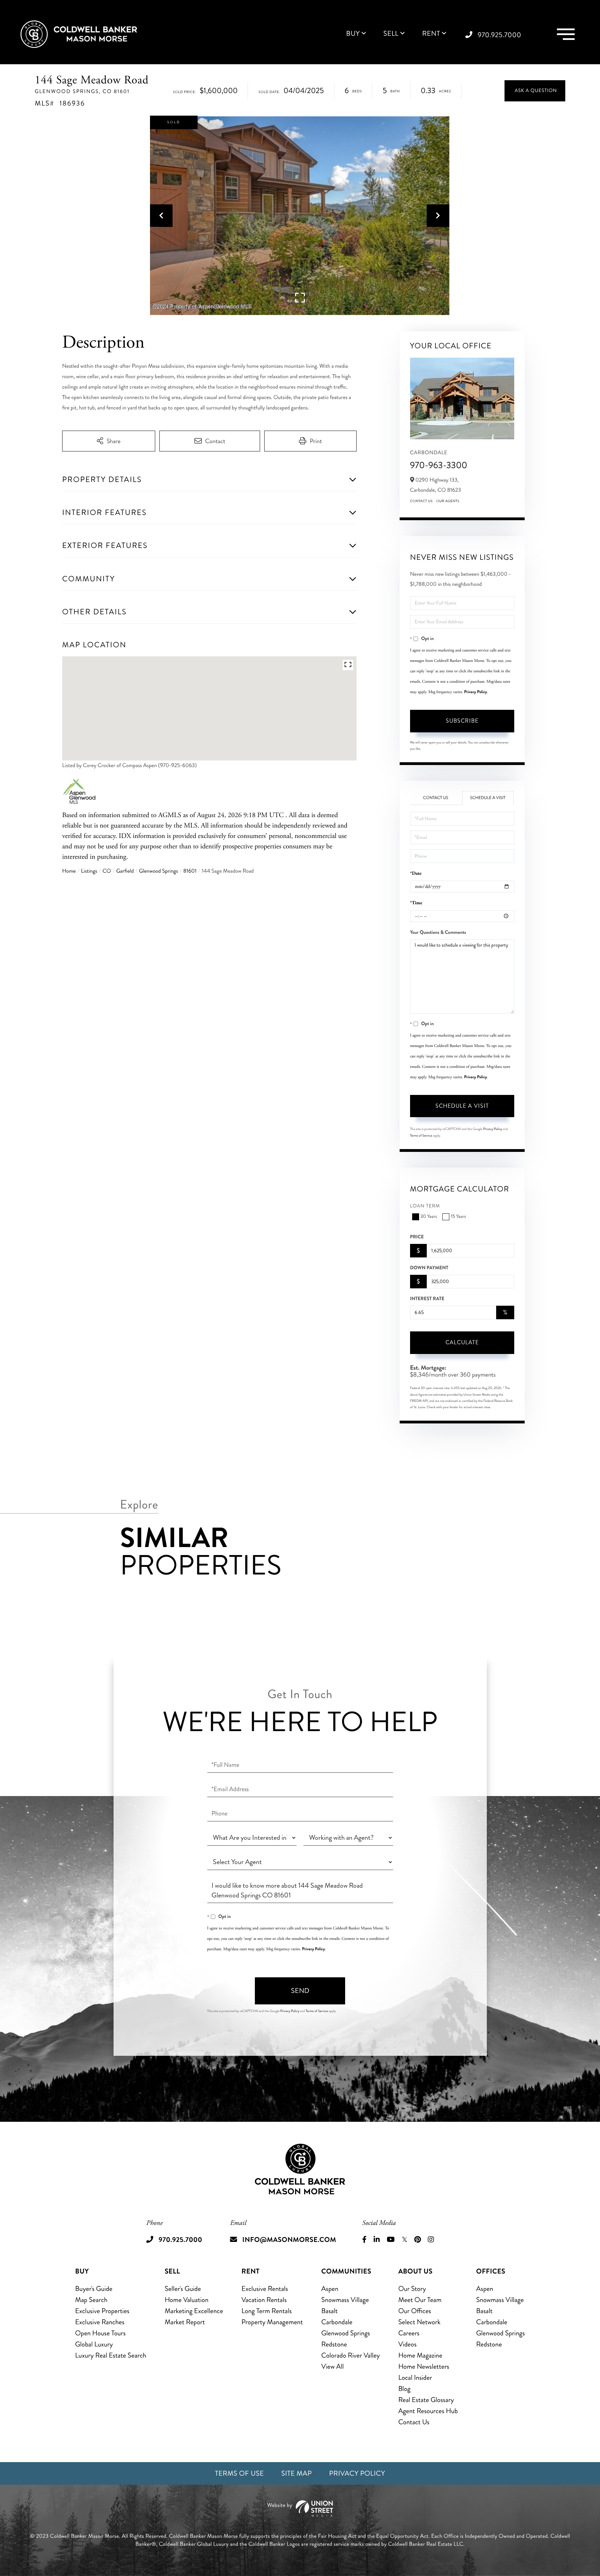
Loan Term (425, 1206)
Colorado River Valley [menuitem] (351, 2355)
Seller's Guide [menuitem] (183, 2289)
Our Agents (448, 501)
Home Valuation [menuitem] (186, 2300)
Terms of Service (421, 1136)
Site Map (297, 2473)
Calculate (462, 1342)
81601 (190, 871)
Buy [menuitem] (353, 34)
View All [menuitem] (332, 2366)
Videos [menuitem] (407, 2344)
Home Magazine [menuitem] (420, 2355)
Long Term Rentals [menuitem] (266, 2311)
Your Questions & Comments (438, 932)
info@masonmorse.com (289, 2240)
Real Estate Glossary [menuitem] (426, 2400)
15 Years (458, 1217)
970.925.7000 (499, 35)
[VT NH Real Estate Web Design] (300, 2508)
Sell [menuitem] (391, 34)
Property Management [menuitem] (272, 2322)
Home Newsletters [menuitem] (424, 2366)
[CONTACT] (535, 91)
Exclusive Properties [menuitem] (102, 2311)
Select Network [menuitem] (419, 2322)
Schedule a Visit (488, 798)
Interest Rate (427, 1299)
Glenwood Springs (158, 871)
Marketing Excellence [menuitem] (194, 2311)
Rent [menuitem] (431, 34)
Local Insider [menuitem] (415, 2378)
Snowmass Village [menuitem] (345, 2300)
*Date (416, 874)
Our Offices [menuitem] (415, 2311)
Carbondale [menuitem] (337, 2322)
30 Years (429, 1217)
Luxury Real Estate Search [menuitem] (111, 2355)
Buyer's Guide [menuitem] (94, 2289)
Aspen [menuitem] (330, 2289)
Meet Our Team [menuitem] (420, 2300)
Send (300, 1991)
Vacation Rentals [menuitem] (264, 2300)
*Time (416, 903)
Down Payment (429, 1268)
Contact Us (422, 501)
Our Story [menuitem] (412, 2289)
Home (69, 871)
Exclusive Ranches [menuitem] (100, 2322)
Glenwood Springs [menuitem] (345, 2333)
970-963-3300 (439, 465)
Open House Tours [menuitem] (100, 2333)
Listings (89, 871)
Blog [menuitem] (404, 2389)
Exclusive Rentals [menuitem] (265, 2289)
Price (417, 1237)
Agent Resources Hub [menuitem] (428, 2411)
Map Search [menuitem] (91, 2300)
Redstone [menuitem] (334, 2344)
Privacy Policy (476, 692)
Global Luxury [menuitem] (94, 2344)
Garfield (125, 871)
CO (107, 871)
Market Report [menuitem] (185, 2322)
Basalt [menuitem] (329, 2311)
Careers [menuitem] (409, 2333)
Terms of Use (239, 2473)
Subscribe (462, 721)
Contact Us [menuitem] (414, 2422)
